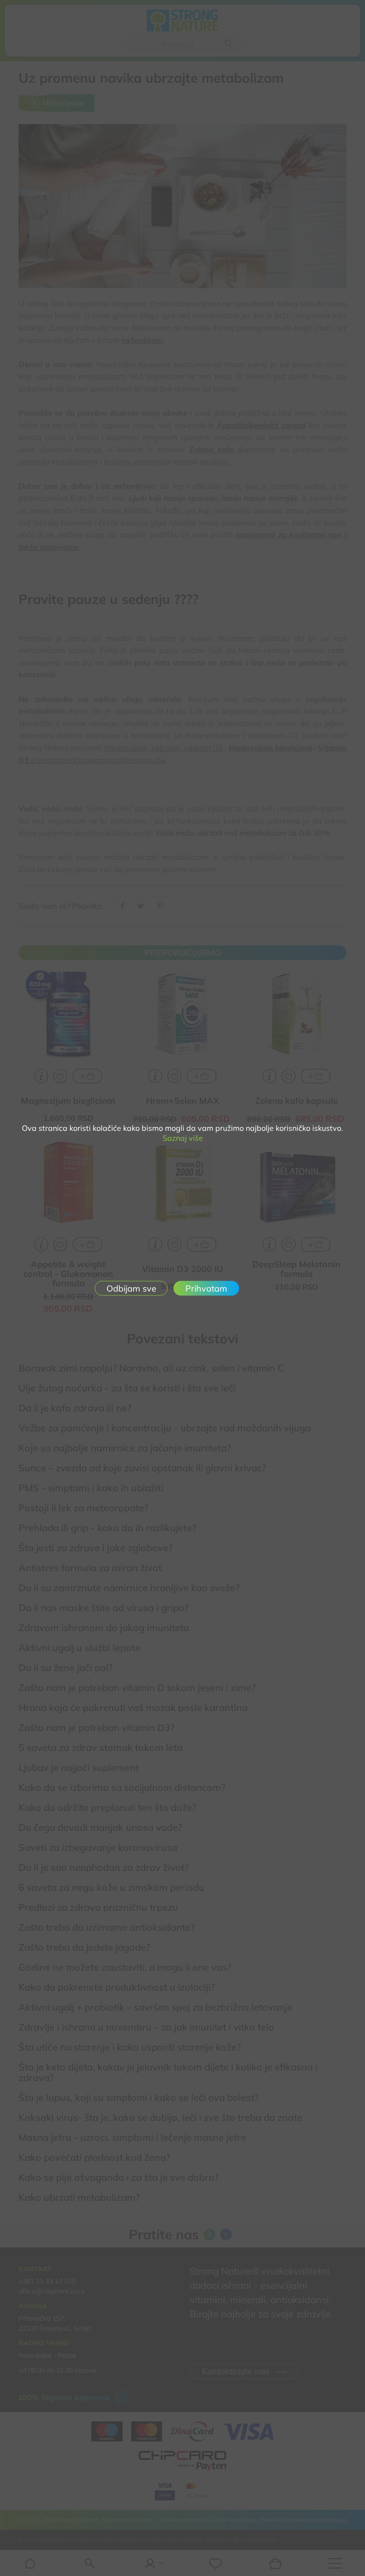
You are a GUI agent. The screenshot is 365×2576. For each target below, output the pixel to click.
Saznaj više (183, 1138)
